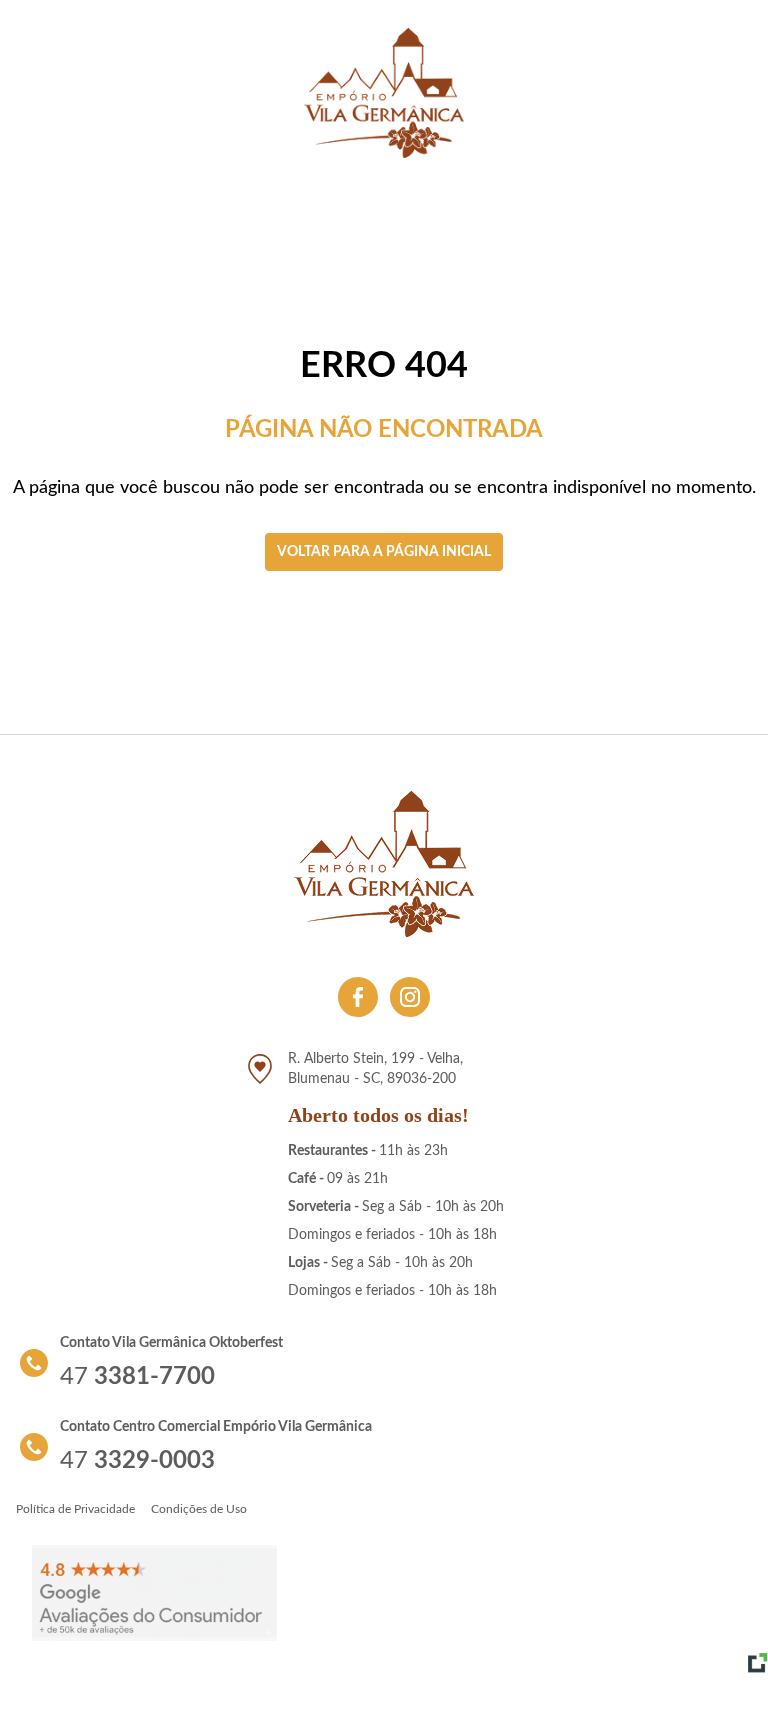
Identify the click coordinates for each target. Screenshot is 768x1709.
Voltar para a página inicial (384, 552)
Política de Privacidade (75, 1509)
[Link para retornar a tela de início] (384, 93)
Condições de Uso (199, 1509)
